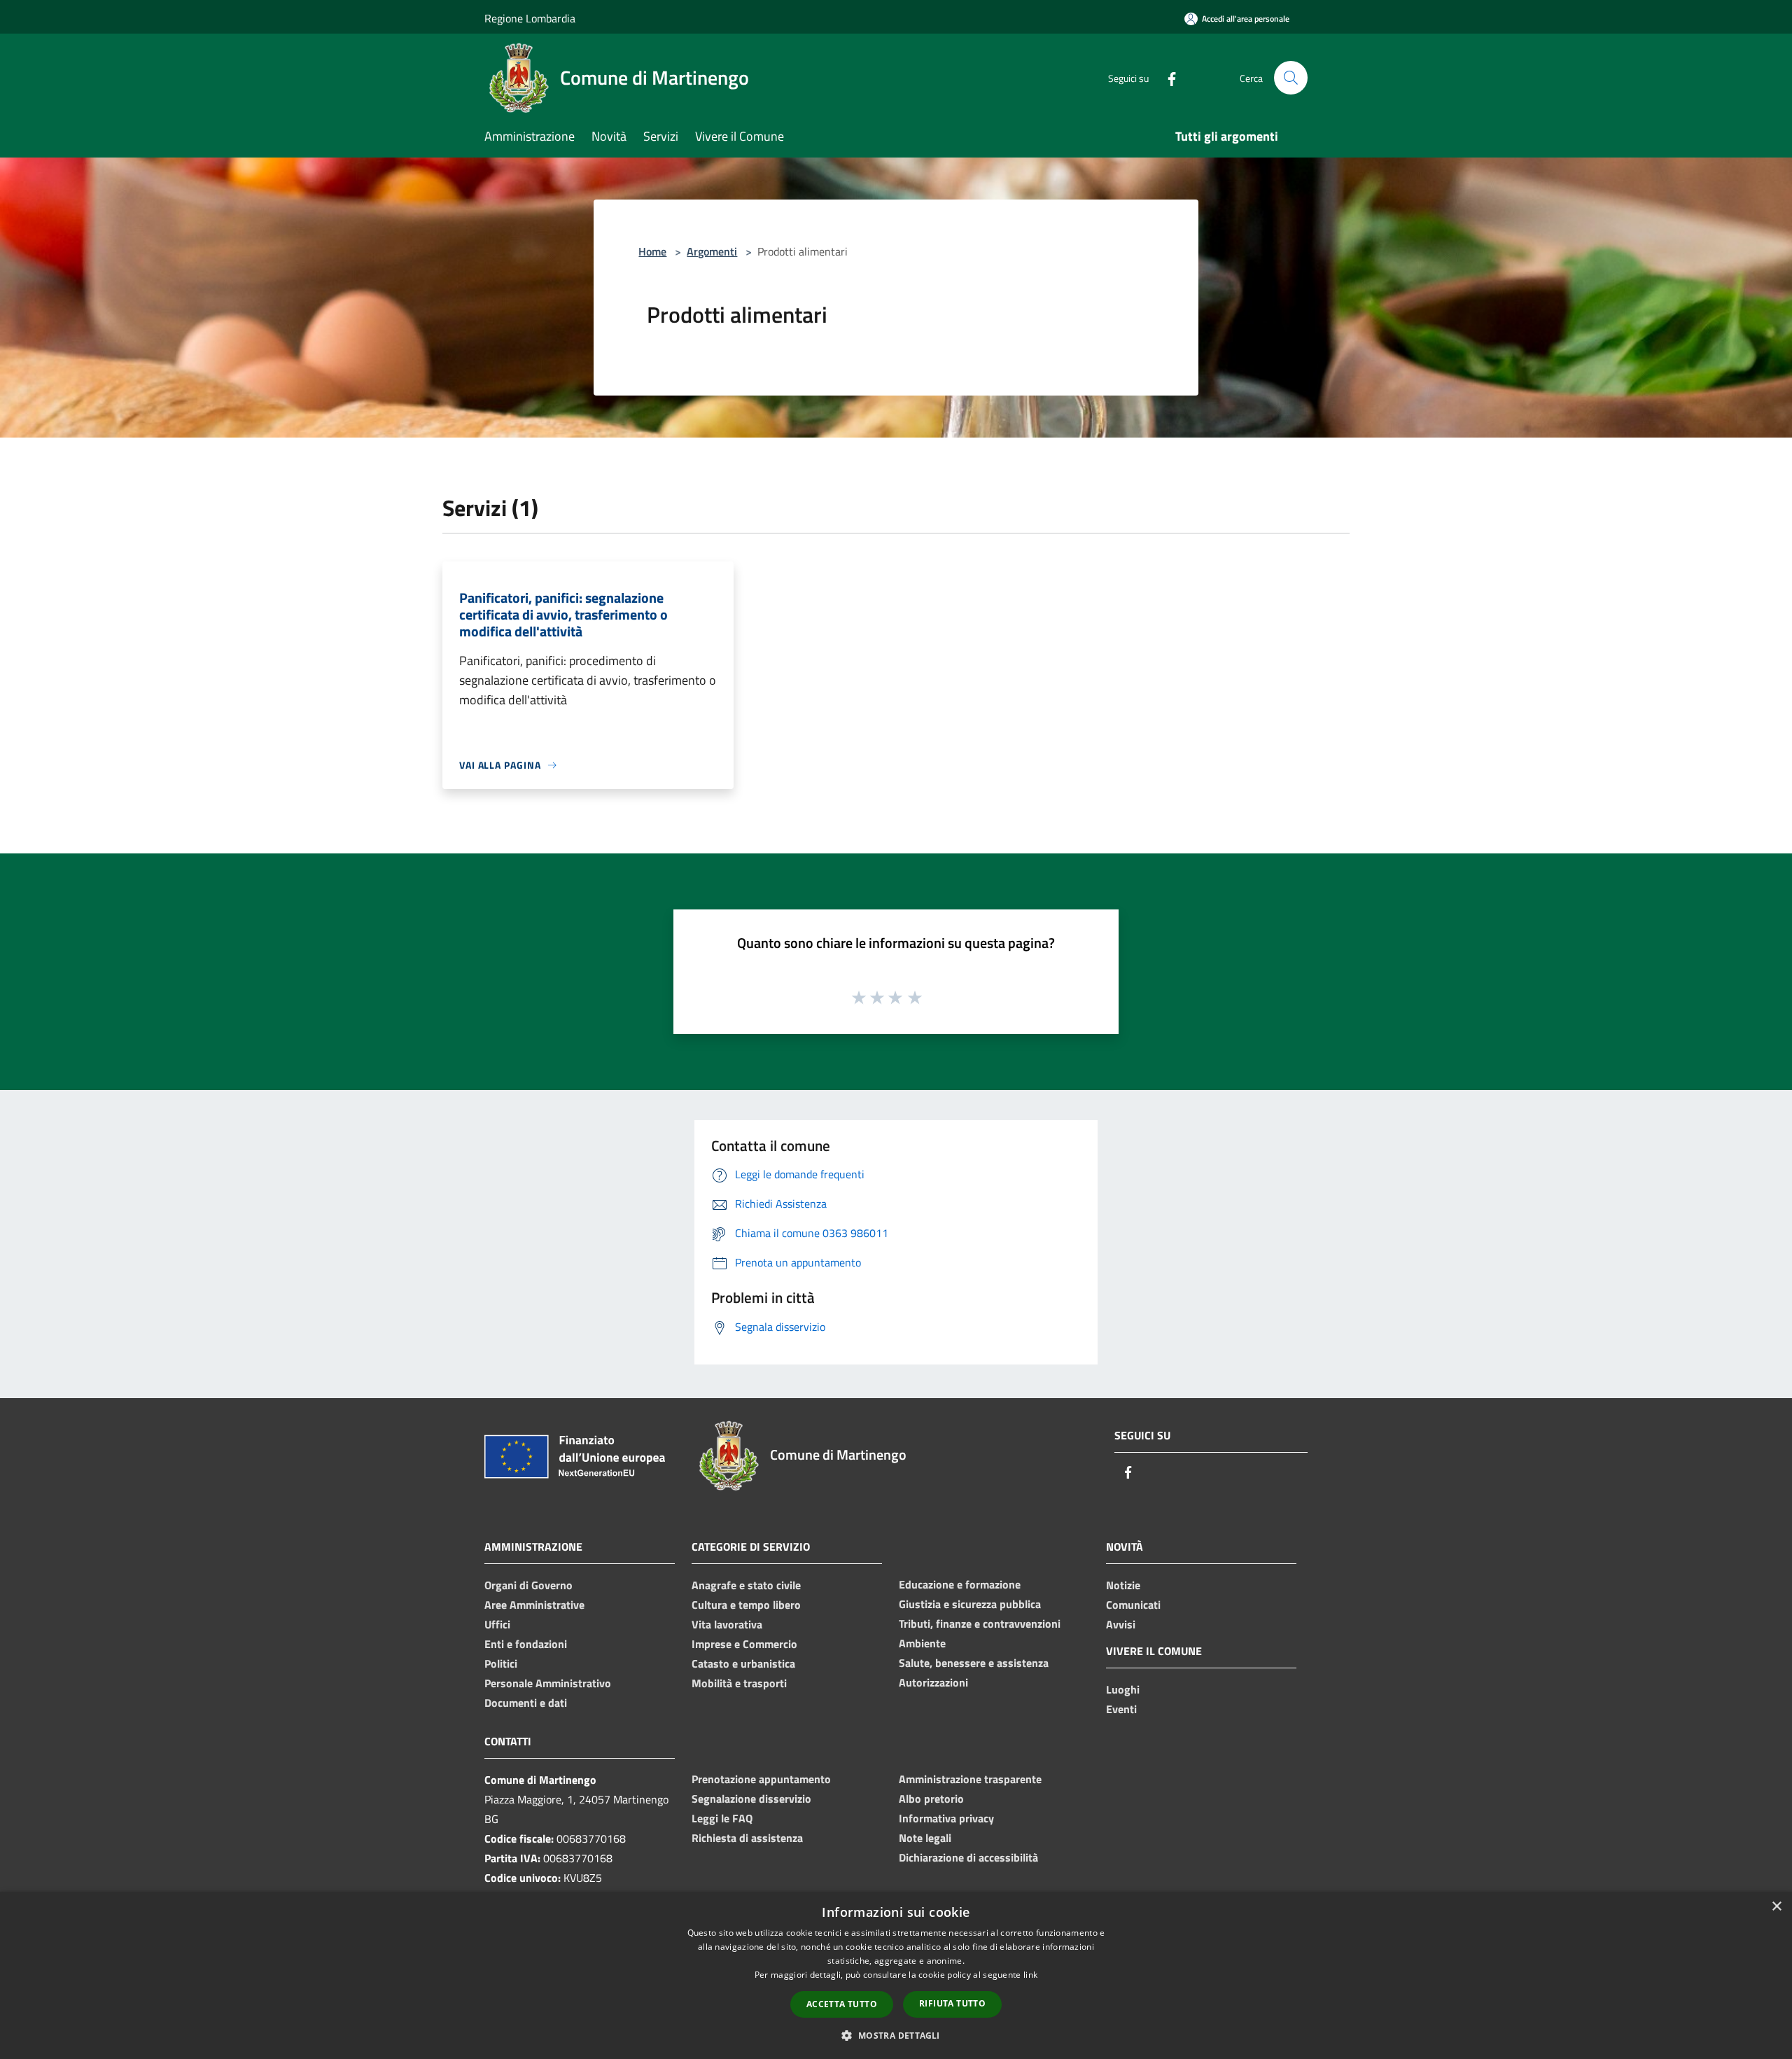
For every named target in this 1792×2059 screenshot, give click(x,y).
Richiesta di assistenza (747, 1838)
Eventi (1121, 1709)
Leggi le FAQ (722, 1818)
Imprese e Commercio (744, 1644)
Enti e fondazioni (526, 1644)
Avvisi (1121, 1624)
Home (652, 251)
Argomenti (712, 251)
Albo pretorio (931, 1799)
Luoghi (1123, 1689)
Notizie (1123, 1585)
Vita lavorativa (727, 1624)
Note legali (925, 1838)
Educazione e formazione (960, 1584)
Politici (501, 1663)
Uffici (497, 1624)
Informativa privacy (946, 1818)
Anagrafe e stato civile (746, 1585)
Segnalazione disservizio (751, 1799)
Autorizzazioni (933, 1682)
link (1030, 1975)
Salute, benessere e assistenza (974, 1663)
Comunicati (1133, 1605)
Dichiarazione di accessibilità (968, 1857)
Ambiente (922, 1643)
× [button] (1776, 1907)
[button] (896, 2035)
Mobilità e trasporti (739, 1683)
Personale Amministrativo (548, 1683)
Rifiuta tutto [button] (952, 2003)
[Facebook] (1166, 77)
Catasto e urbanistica (743, 1663)
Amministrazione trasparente (970, 1779)
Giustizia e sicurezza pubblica (970, 1604)
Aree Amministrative (534, 1605)
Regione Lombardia (530, 18)
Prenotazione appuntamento (761, 1779)
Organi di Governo (528, 1585)
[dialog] (896, 1975)
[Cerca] (1291, 78)
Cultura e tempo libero (746, 1605)
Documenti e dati (526, 1703)
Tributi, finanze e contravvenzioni (980, 1624)
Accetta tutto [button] (842, 2004)
